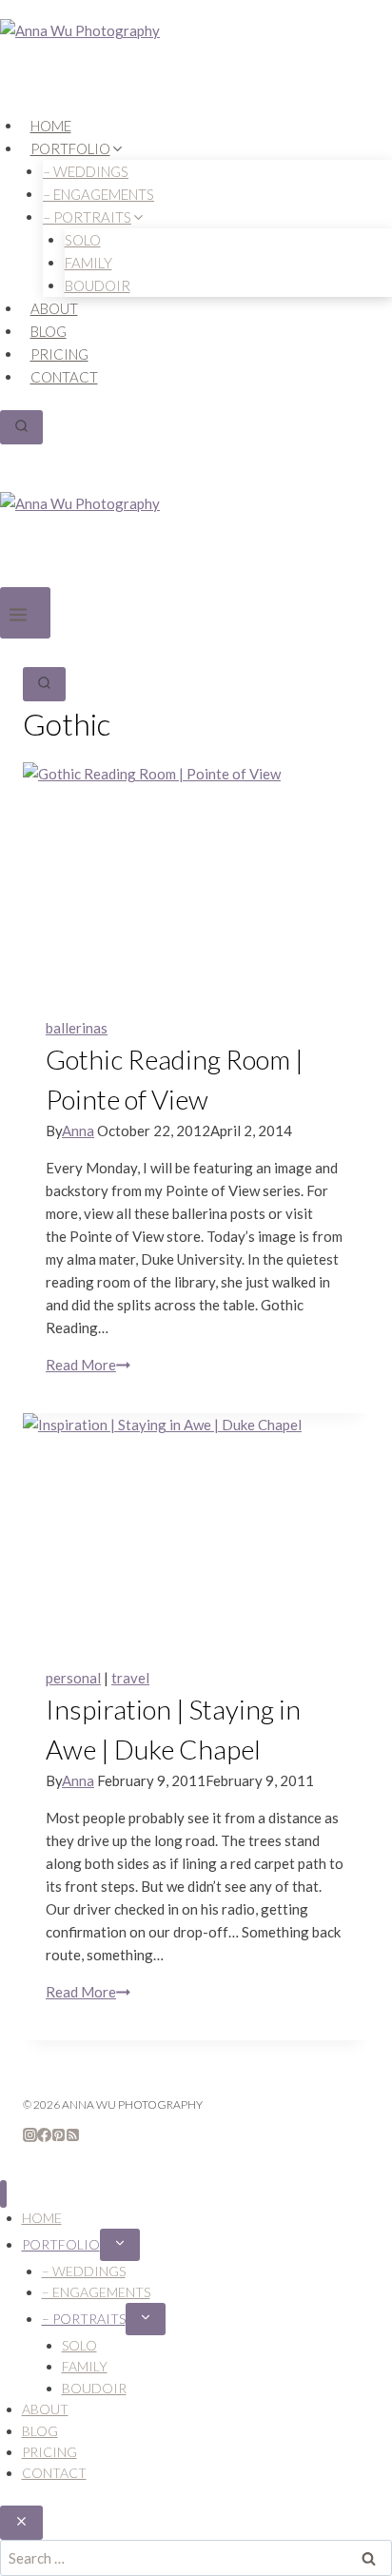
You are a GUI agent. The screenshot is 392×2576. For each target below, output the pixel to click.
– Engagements (96, 2292)
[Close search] (21, 2523)
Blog (49, 331)
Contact (64, 377)
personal (73, 1678)
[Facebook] (44, 2136)
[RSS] (73, 2136)
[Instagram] (30, 2136)
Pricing (59, 354)
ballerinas (77, 1028)
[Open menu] (25, 613)
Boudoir (98, 285)
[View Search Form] (21, 427)
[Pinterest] (59, 2136)
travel (130, 1678)
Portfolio (61, 2244)
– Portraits (84, 2319)
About (54, 308)
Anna (78, 1131)
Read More (88, 1365)
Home (51, 126)
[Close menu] (3, 2194)
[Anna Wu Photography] (196, 67)
